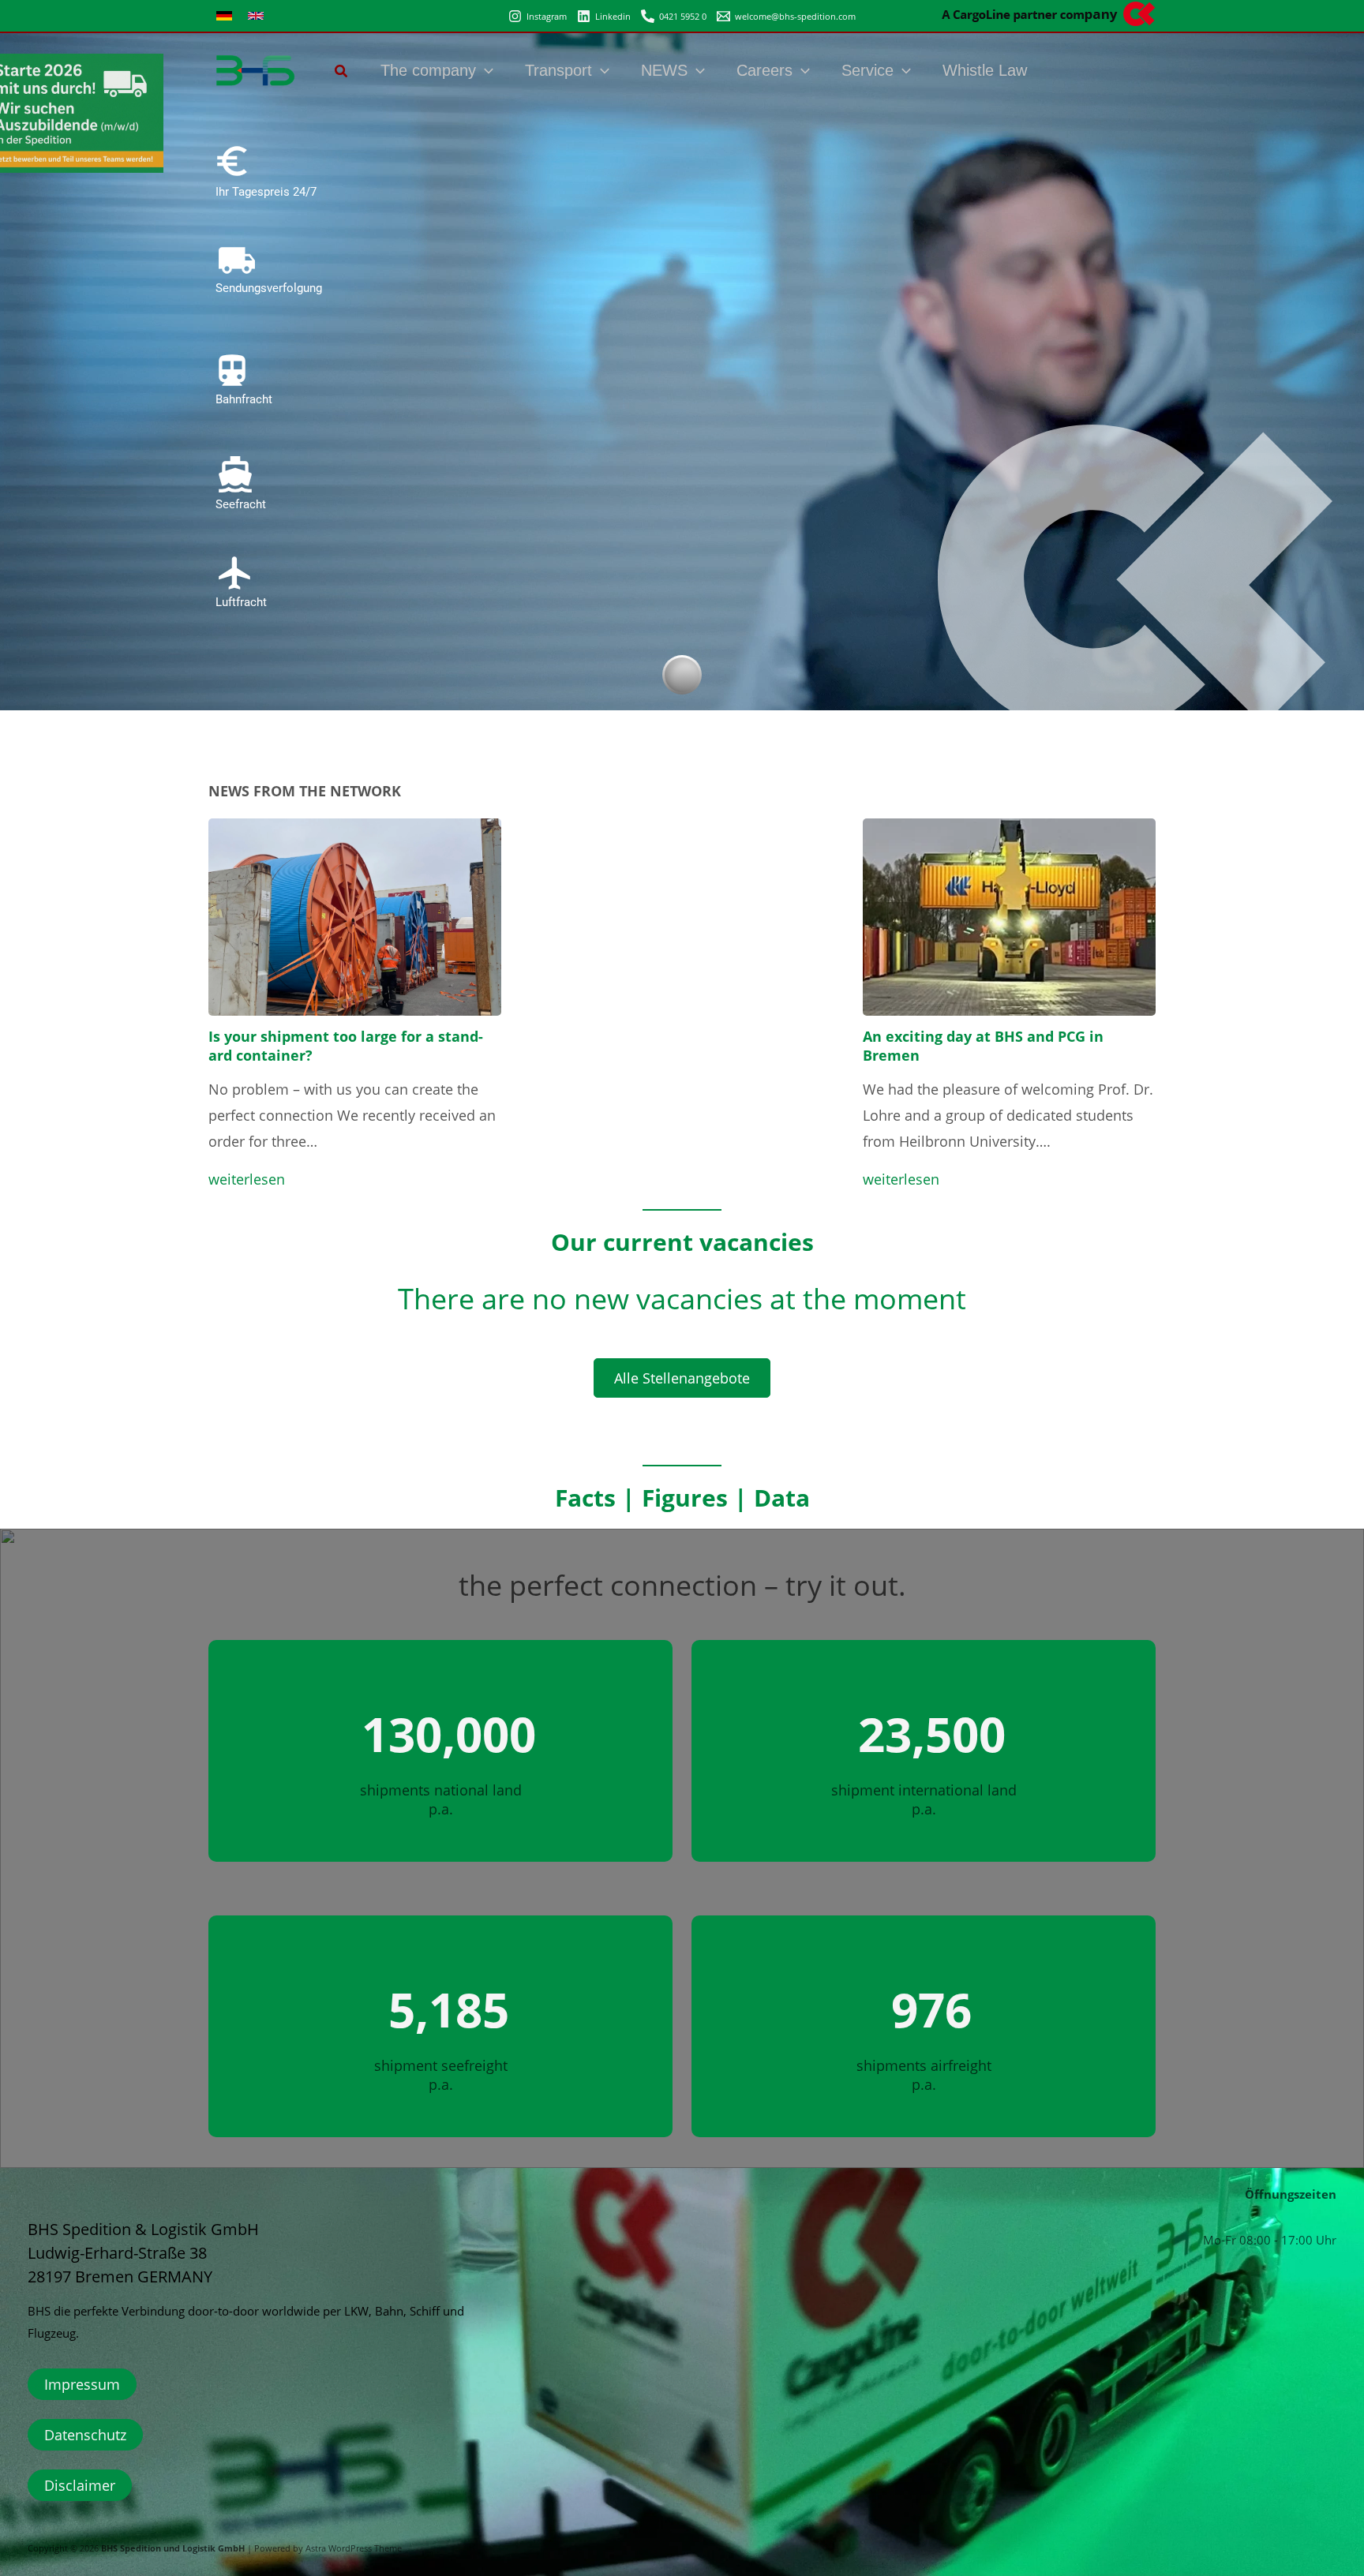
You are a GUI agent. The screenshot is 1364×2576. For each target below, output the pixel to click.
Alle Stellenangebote (682, 1378)
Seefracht (241, 504)
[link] (224, 16)
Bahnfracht (244, 399)
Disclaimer (80, 2485)
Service (867, 70)
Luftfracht (241, 602)
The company (428, 70)
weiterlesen (247, 1179)
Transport (558, 70)
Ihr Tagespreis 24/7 (266, 192)
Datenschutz (85, 2435)
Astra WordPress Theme (354, 2548)
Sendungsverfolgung (269, 288)
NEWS (664, 70)
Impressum (82, 2384)
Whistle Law (985, 70)
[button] (342, 73)
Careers (764, 70)
